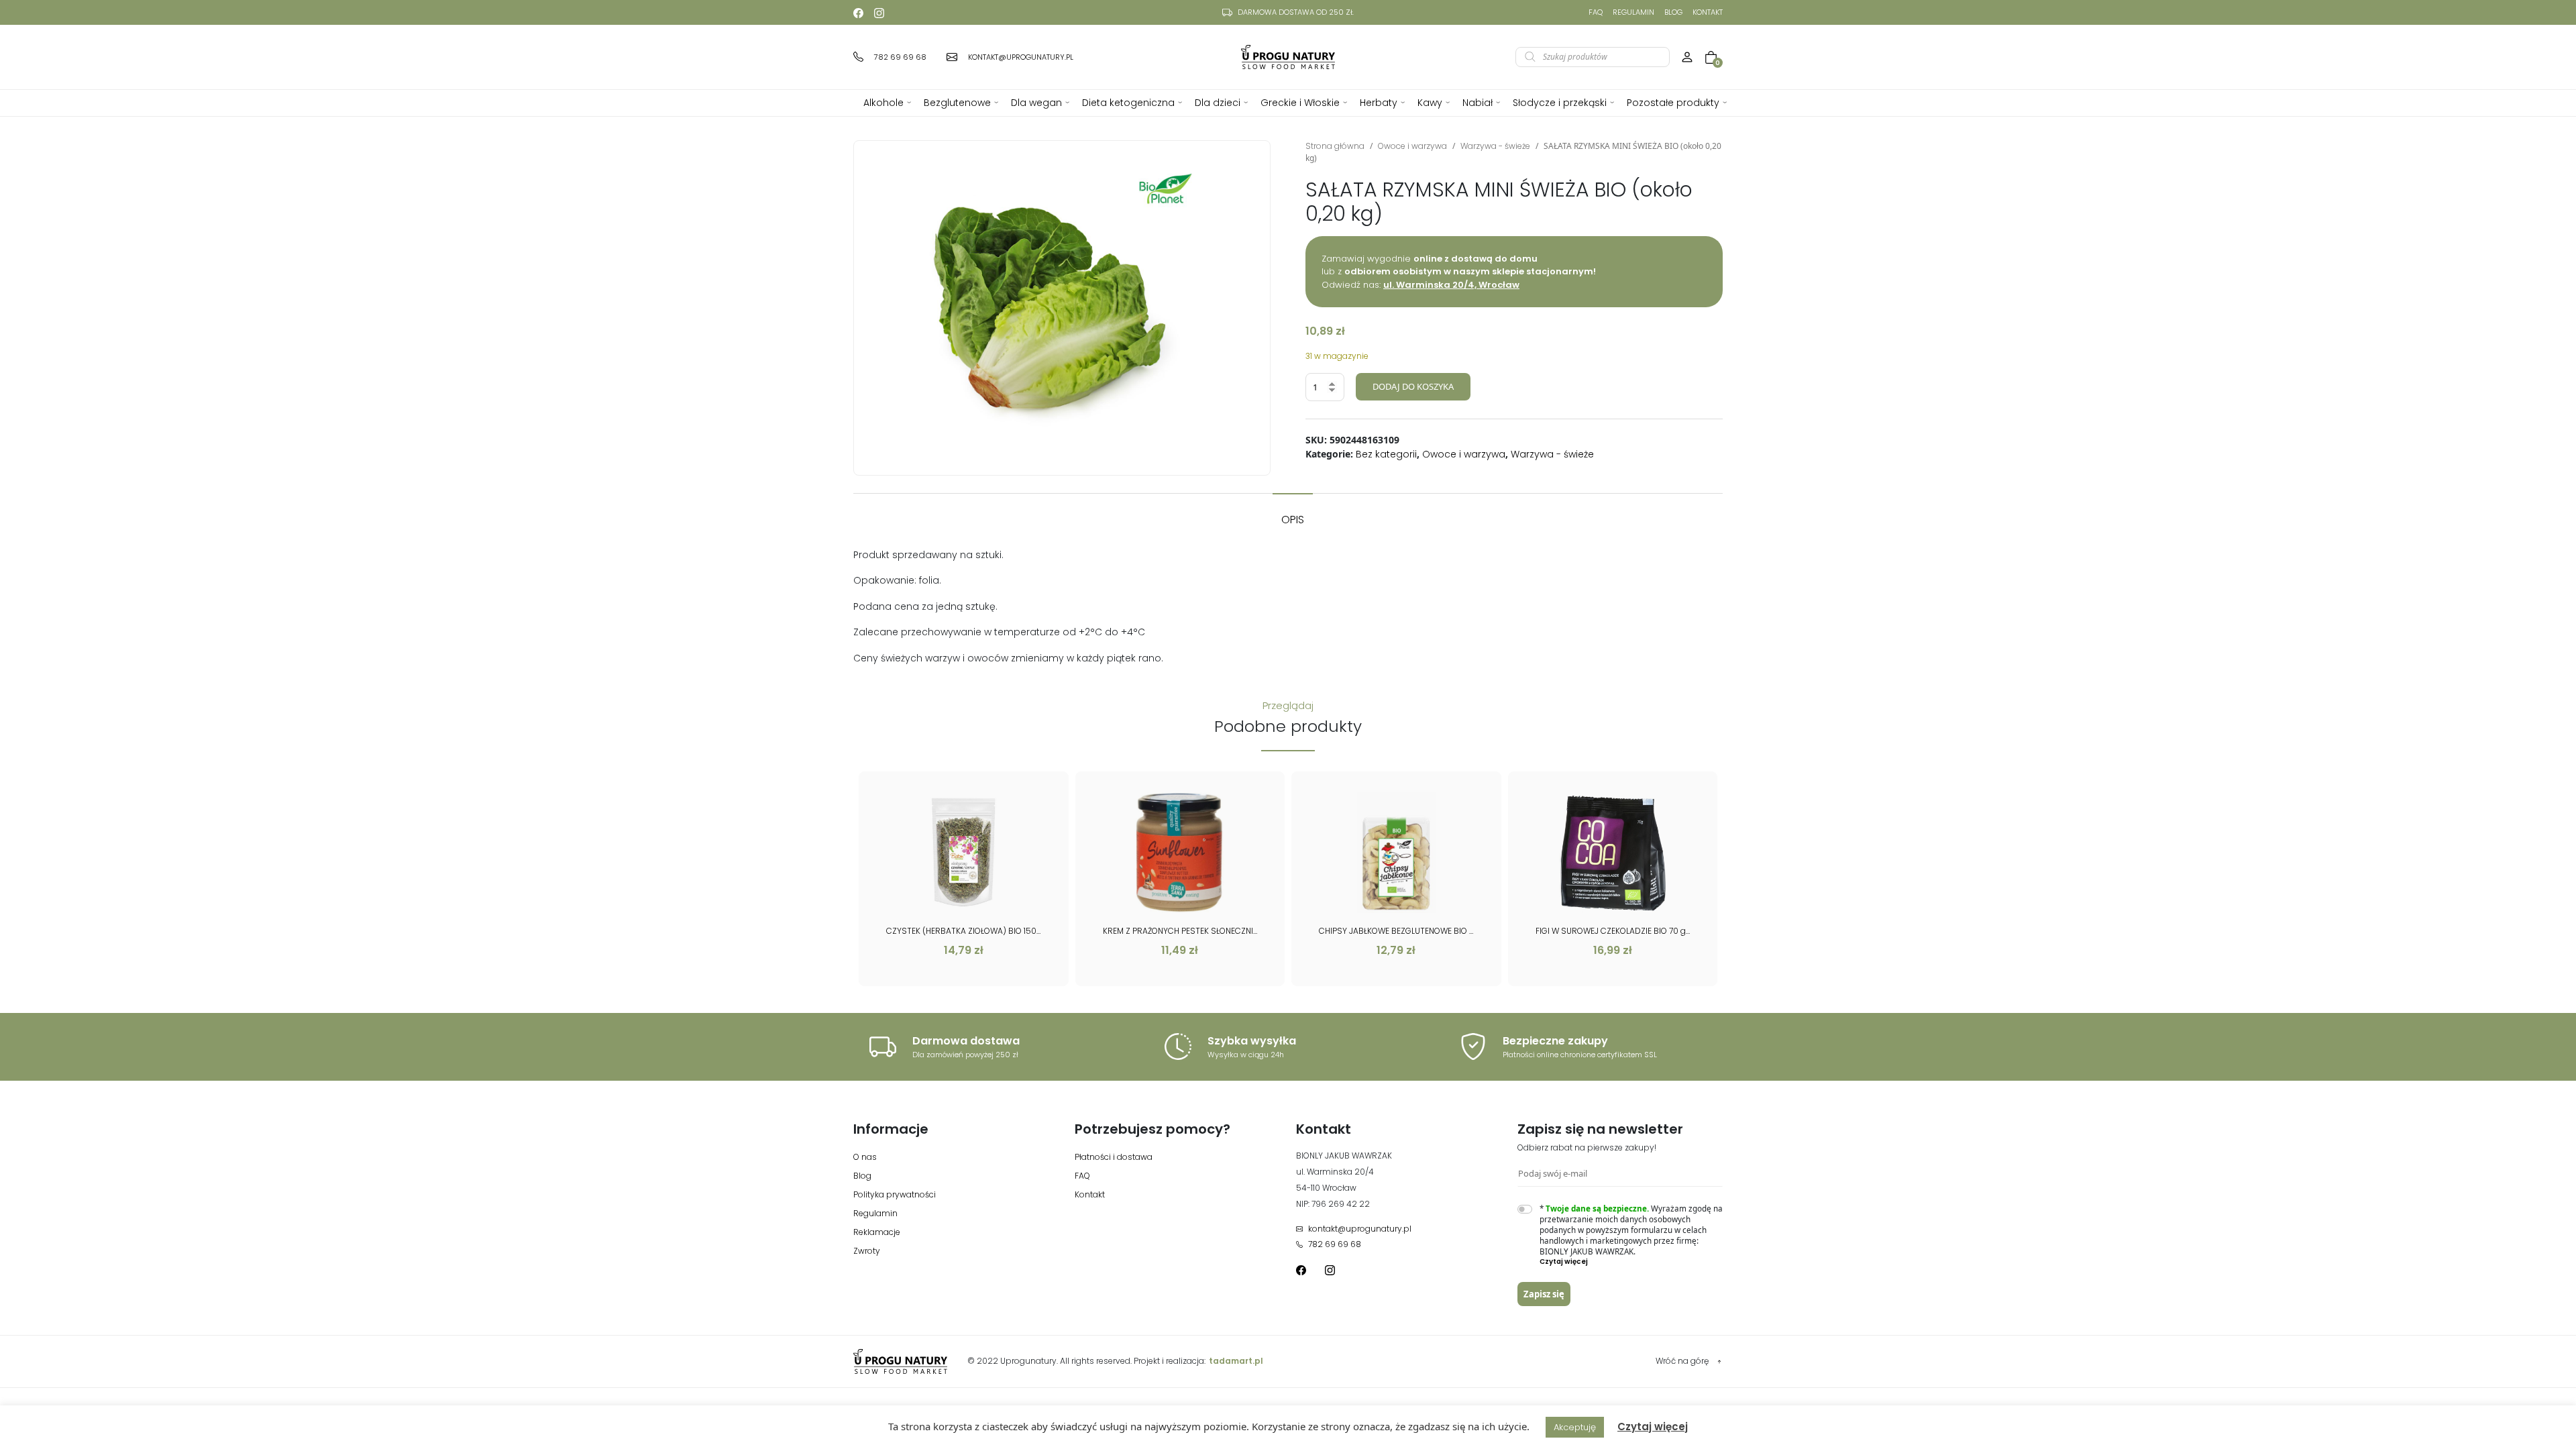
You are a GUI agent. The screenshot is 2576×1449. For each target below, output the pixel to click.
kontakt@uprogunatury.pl (1360, 1229)
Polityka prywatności (895, 1194)
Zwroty (867, 1251)
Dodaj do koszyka (1413, 386)
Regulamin (1633, 12)
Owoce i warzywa (1412, 146)
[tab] (1293, 513)
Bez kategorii (1386, 454)
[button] (1631, 1262)
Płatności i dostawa (1114, 1157)
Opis (1293, 520)
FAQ (1596, 12)
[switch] (1525, 1209)
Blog (1673, 12)
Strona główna (1335, 146)
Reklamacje (877, 1232)
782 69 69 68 (1335, 1244)
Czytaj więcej (1653, 1427)
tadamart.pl (1236, 1361)
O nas (865, 1157)
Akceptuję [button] (1575, 1427)
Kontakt (1708, 12)
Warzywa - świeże (1495, 146)
